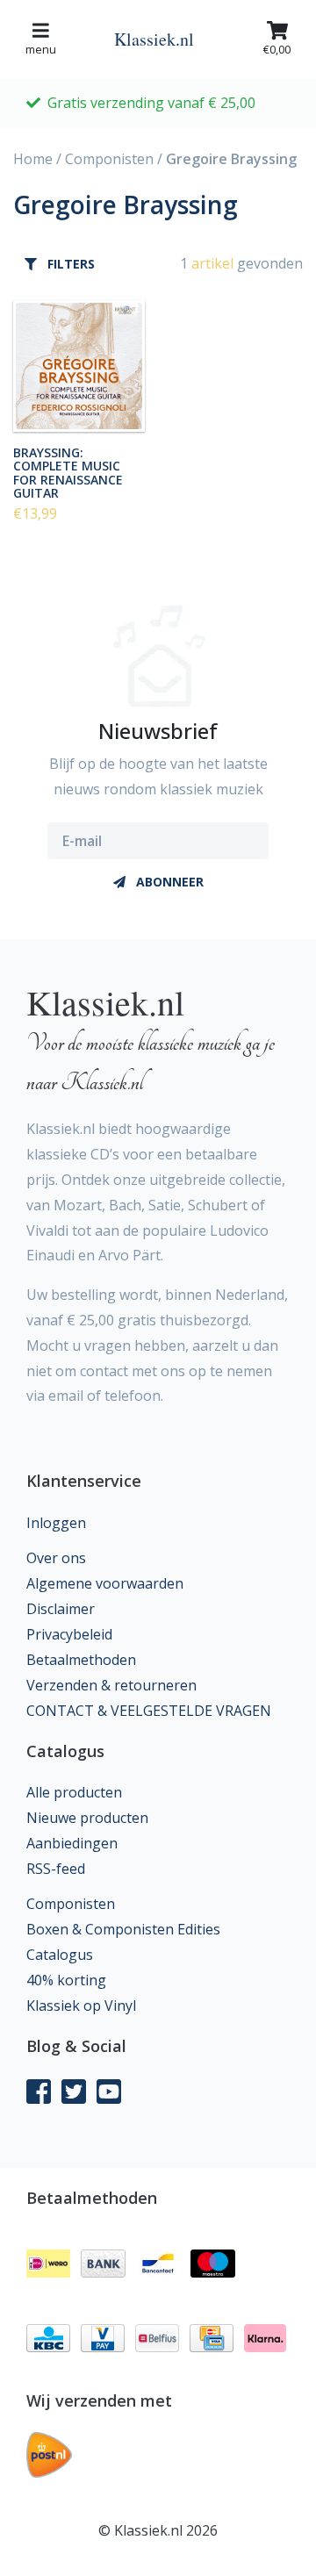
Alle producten (74, 1792)
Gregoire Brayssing (231, 159)
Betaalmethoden (81, 1660)
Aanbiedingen (72, 1843)
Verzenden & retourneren (111, 1685)
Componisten (109, 159)
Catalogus (60, 1955)
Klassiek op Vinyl (81, 2006)
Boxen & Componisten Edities (123, 1929)
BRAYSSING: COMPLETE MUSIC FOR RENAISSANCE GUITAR (68, 472)
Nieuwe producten (87, 1818)
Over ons (56, 1558)
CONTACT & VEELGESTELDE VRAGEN (149, 1711)
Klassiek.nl (154, 39)
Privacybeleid (69, 1634)
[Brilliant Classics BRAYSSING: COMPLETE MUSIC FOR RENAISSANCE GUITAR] (79, 366)
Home (33, 159)
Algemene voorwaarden (105, 1583)
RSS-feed (56, 1869)
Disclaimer (61, 1609)
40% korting (66, 1980)
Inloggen (56, 1523)
